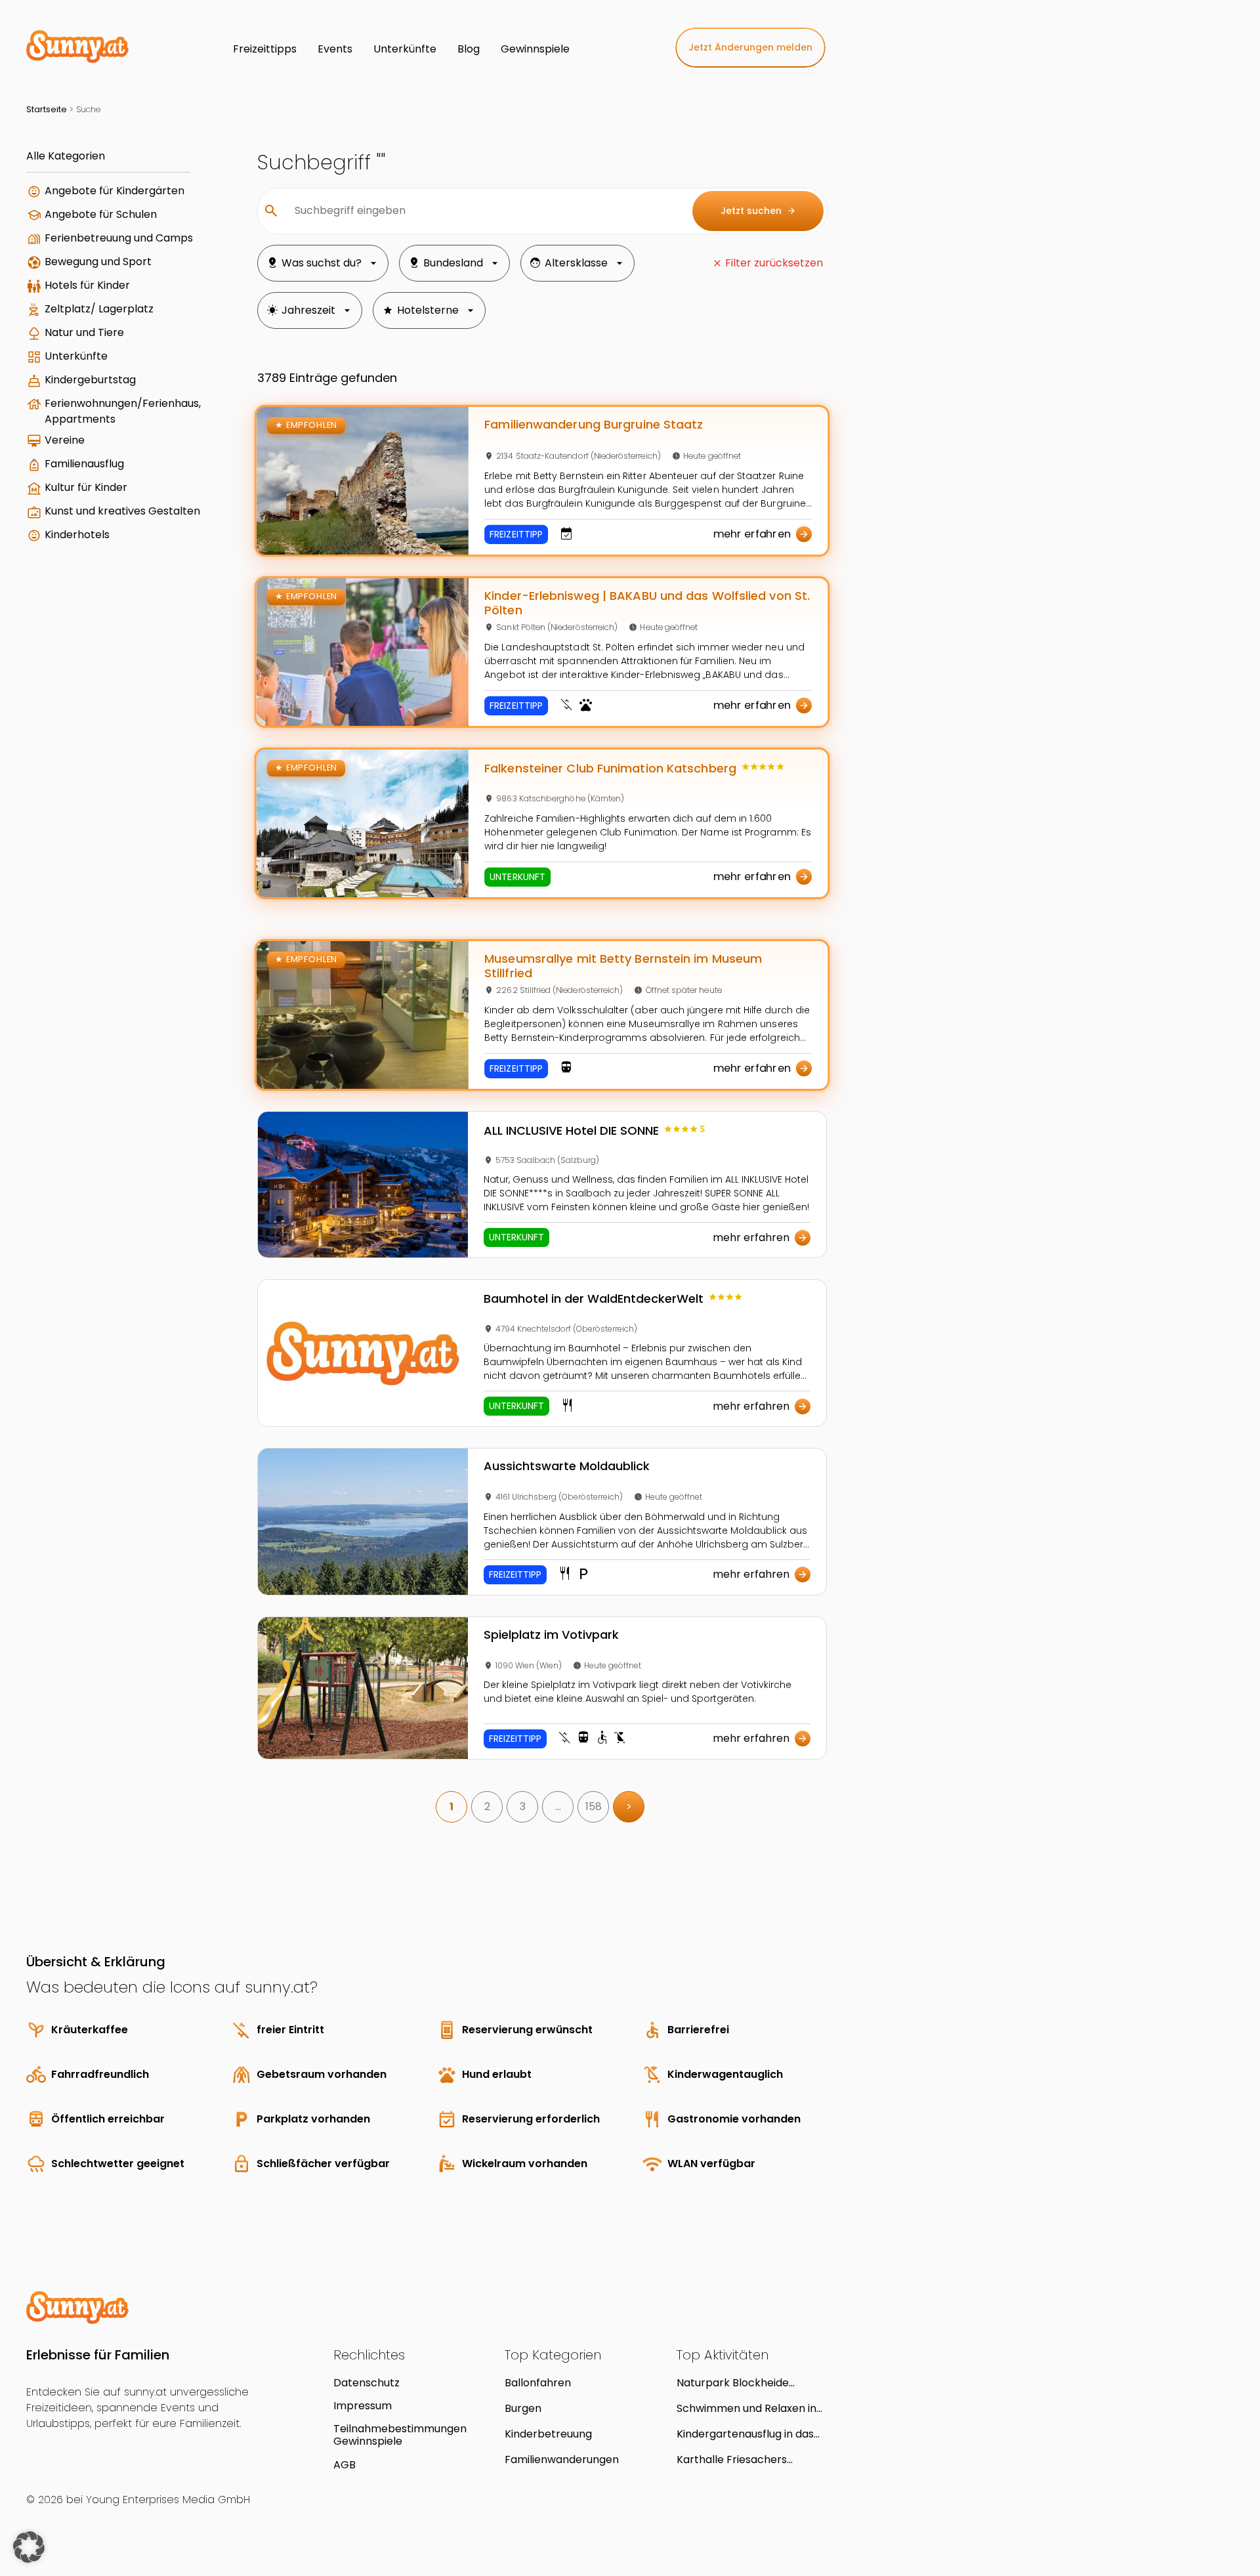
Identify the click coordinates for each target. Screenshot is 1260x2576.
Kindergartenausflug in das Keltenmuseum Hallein (745, 2434)
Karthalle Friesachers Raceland (732, 2460)
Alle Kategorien (66, 156)
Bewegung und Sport (98, 262)
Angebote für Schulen (101, 214)
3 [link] (523, 1806)
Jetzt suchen (758, 211)
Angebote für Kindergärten (115, 191)
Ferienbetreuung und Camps (119, 238)
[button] (29, 2547)
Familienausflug (84, 464)
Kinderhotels (77, 535)
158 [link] (594, 1806)
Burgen (523, 2408)
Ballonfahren (538, 2383)
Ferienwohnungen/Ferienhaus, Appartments (123, 411)
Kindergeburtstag (90, 380)
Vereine (65, 440)
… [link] (558, 1806)
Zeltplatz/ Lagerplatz (99, 309)
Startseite (47, 109)
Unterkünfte (76, 356)
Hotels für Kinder (87, 285)
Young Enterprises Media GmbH (168, 2500)
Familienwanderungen (562, 2460)
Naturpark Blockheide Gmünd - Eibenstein (733, 2383)
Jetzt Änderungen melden (750, 47)
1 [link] (451, 1806)
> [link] (629, 1806)
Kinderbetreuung (548, 2434)
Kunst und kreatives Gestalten (122, 511)
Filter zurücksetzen (774, 263)
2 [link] (487, 1806)
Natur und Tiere (84, 332)
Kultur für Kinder (86, 487)
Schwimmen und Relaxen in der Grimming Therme (746, 2408)
